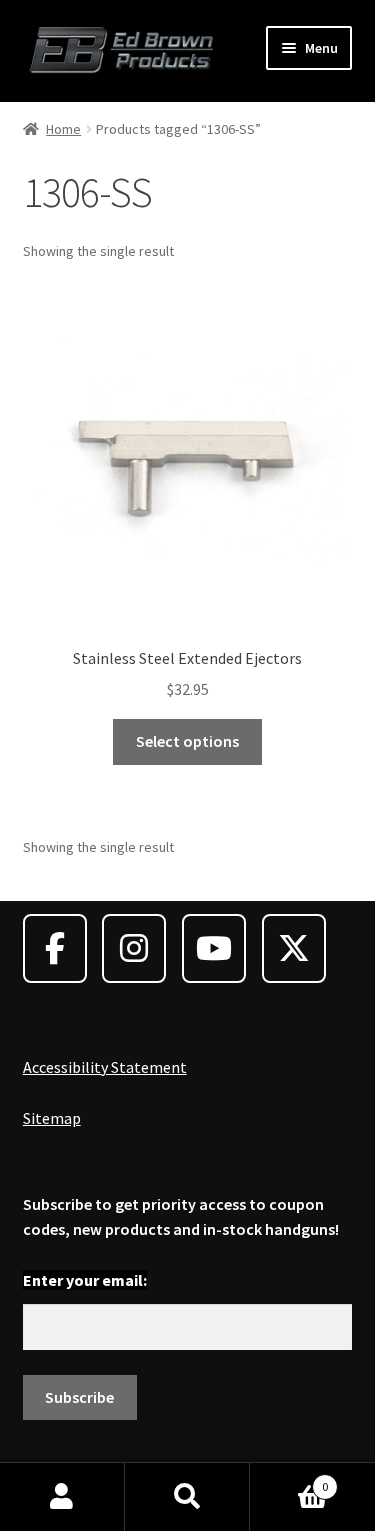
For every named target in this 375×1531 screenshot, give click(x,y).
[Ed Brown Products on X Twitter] (294, 948)
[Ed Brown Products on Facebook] (55, 948)
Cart (289, 1479)
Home (63, 129)
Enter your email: (85, 1280)
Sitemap (52, 1118)
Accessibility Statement (105, 1067)
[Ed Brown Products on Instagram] (134, 948)
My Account (62, 1497)
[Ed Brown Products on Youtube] (214, 948)
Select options (187, 741)
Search (187, 1497)
